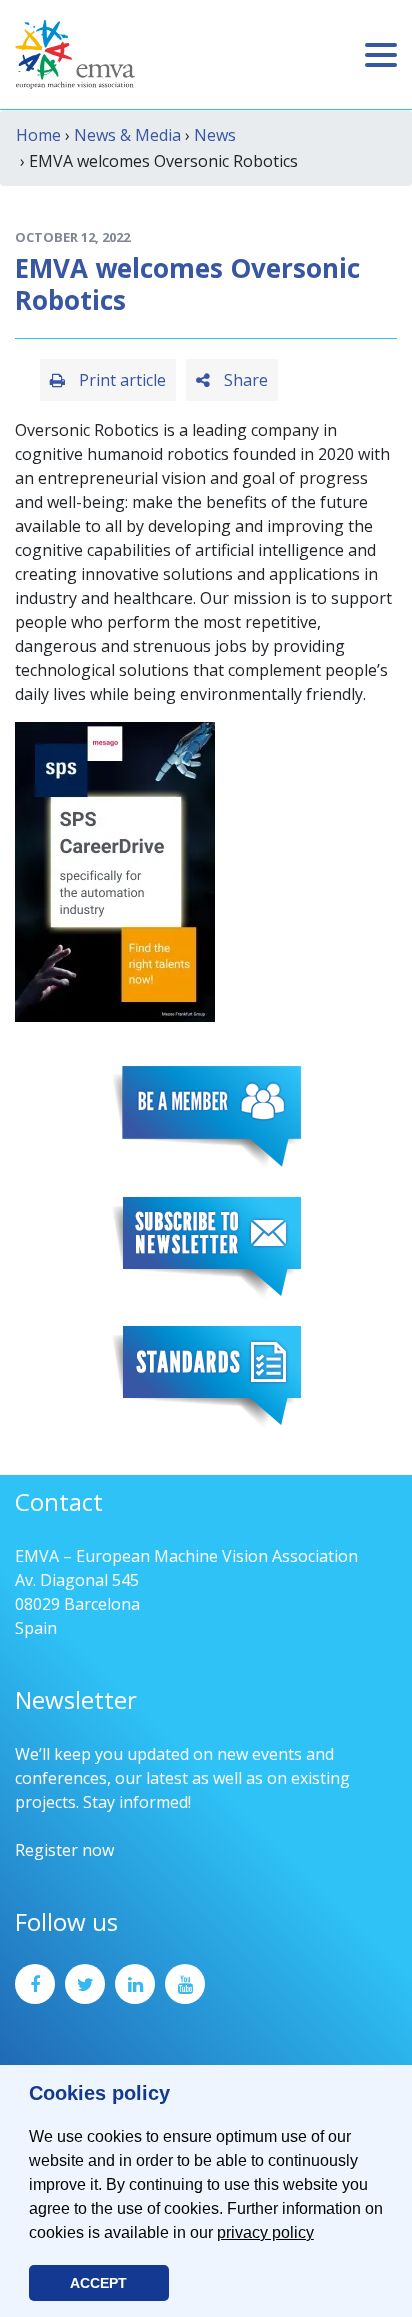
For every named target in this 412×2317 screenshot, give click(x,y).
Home (38, 135)
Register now (64, 1850)
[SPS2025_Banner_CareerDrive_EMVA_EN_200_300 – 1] (115, 870)
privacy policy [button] (265, 2232)
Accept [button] (98, 2283)
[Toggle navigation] (381, 55)
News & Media (127, 135)
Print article (120, 380)
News (215, 135)
